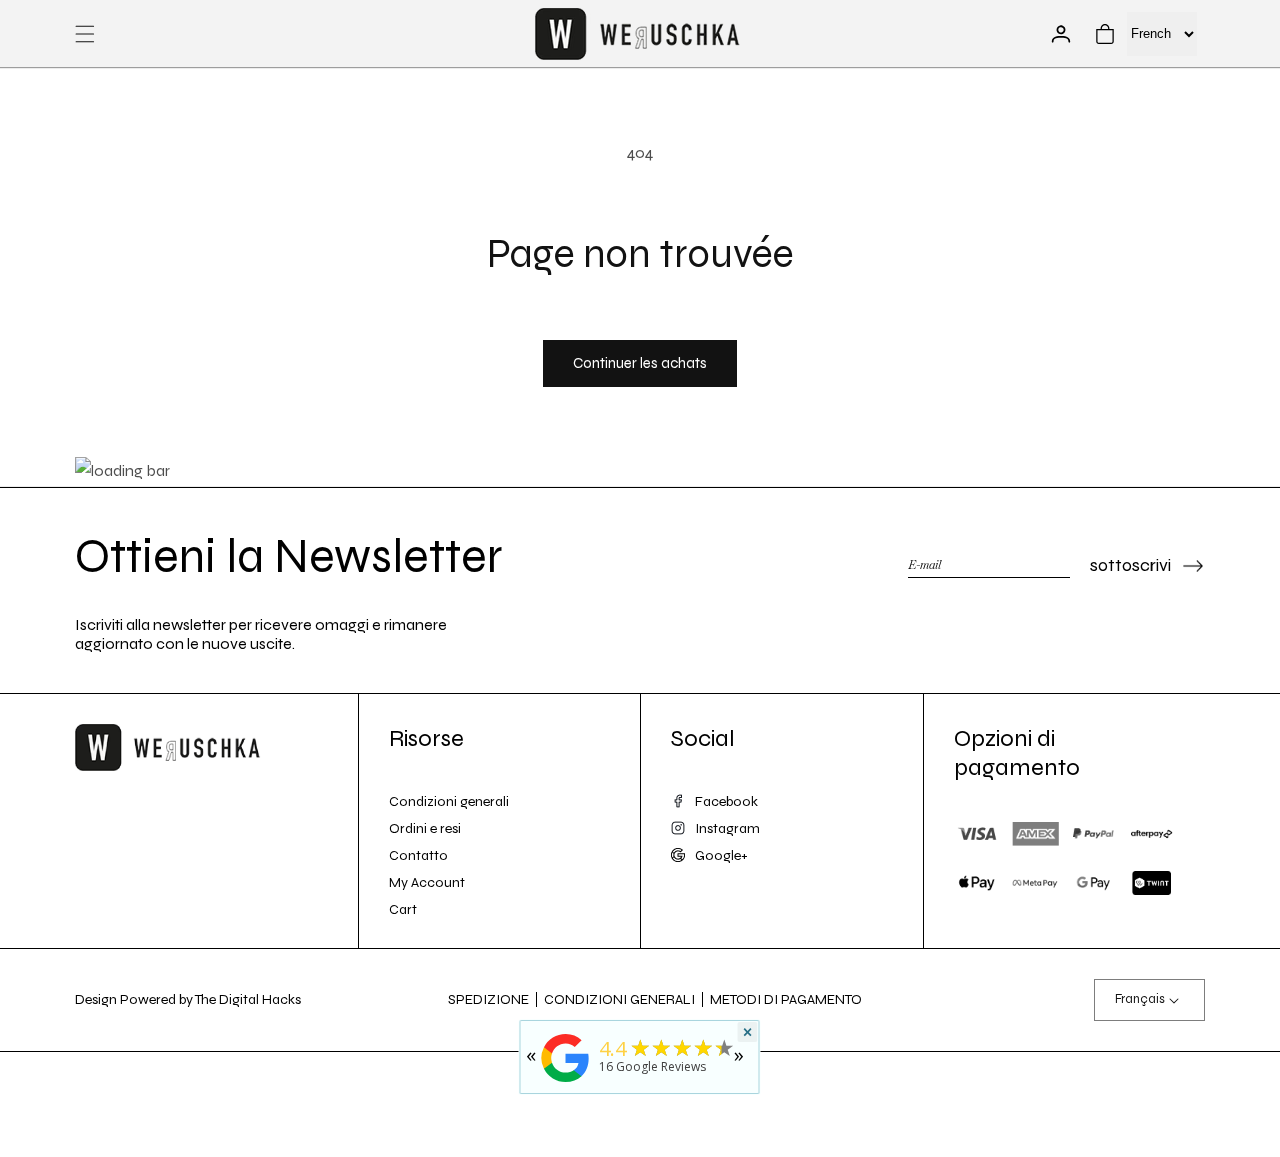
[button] (85, 34)
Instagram (727, 828)
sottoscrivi (1130, 565)
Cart (403, 909)
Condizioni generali (449, 801)
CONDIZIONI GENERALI (619, 999)
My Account (427, 882)
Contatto (418, 855)
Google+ (721, 855)
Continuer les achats (640, 363)
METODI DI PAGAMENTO (786, 999)
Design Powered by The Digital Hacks (188, 999)
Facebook (726, 801)
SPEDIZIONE (488, 999)
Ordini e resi (425, 828)
